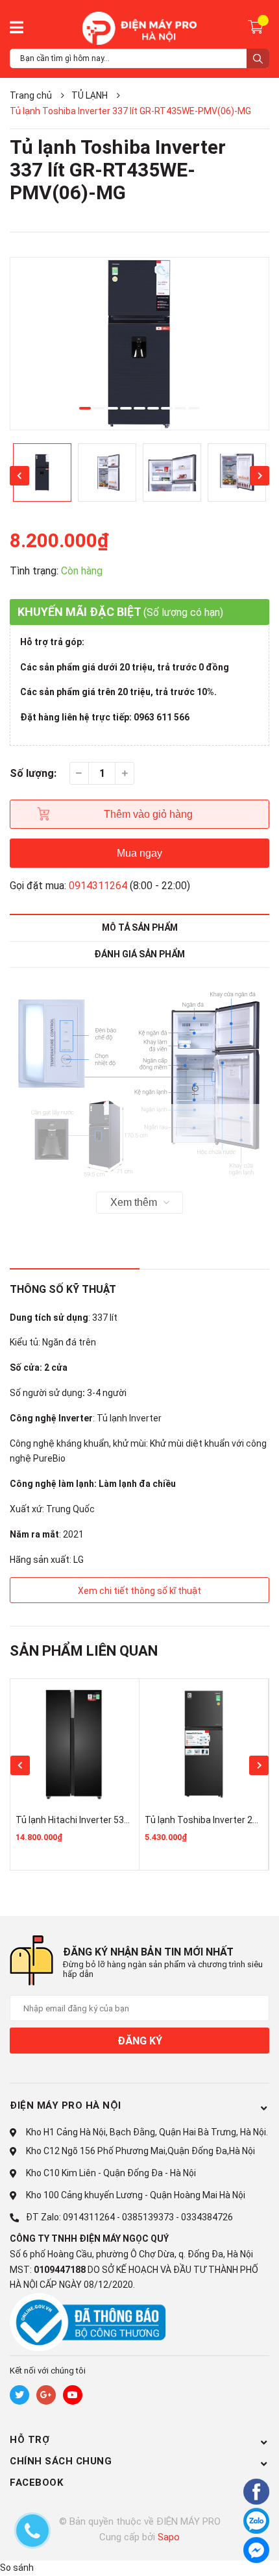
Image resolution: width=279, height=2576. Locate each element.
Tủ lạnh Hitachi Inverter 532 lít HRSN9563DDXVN (115, 1820)
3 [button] (112, 408)
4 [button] (126, 408)
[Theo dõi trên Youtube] (73, 2395)
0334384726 (207, 2217)
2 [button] (99, 408)
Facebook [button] (36, 2483)
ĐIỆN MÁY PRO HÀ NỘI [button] (66, 2105)
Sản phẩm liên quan (84, 1651)
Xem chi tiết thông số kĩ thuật (139, 1591)
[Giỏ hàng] (257, 26)
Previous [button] (19, 476)
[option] (139, 344)
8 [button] (180, 408)
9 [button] (194, 408)
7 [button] (167, 408)
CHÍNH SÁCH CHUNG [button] (61, 2461)
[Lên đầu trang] (224, 2552)
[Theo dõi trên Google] (46, 2395)
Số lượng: (33, 773)
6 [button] (153, 408)
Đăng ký (140, 2041)
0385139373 (148, 2217)
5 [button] (139, 408)
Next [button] (260, 476)
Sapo (169, 2537)
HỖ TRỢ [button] (30, 2440)
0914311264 (98, 886)
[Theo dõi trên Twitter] (19, 2395)
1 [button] (85, 408)
